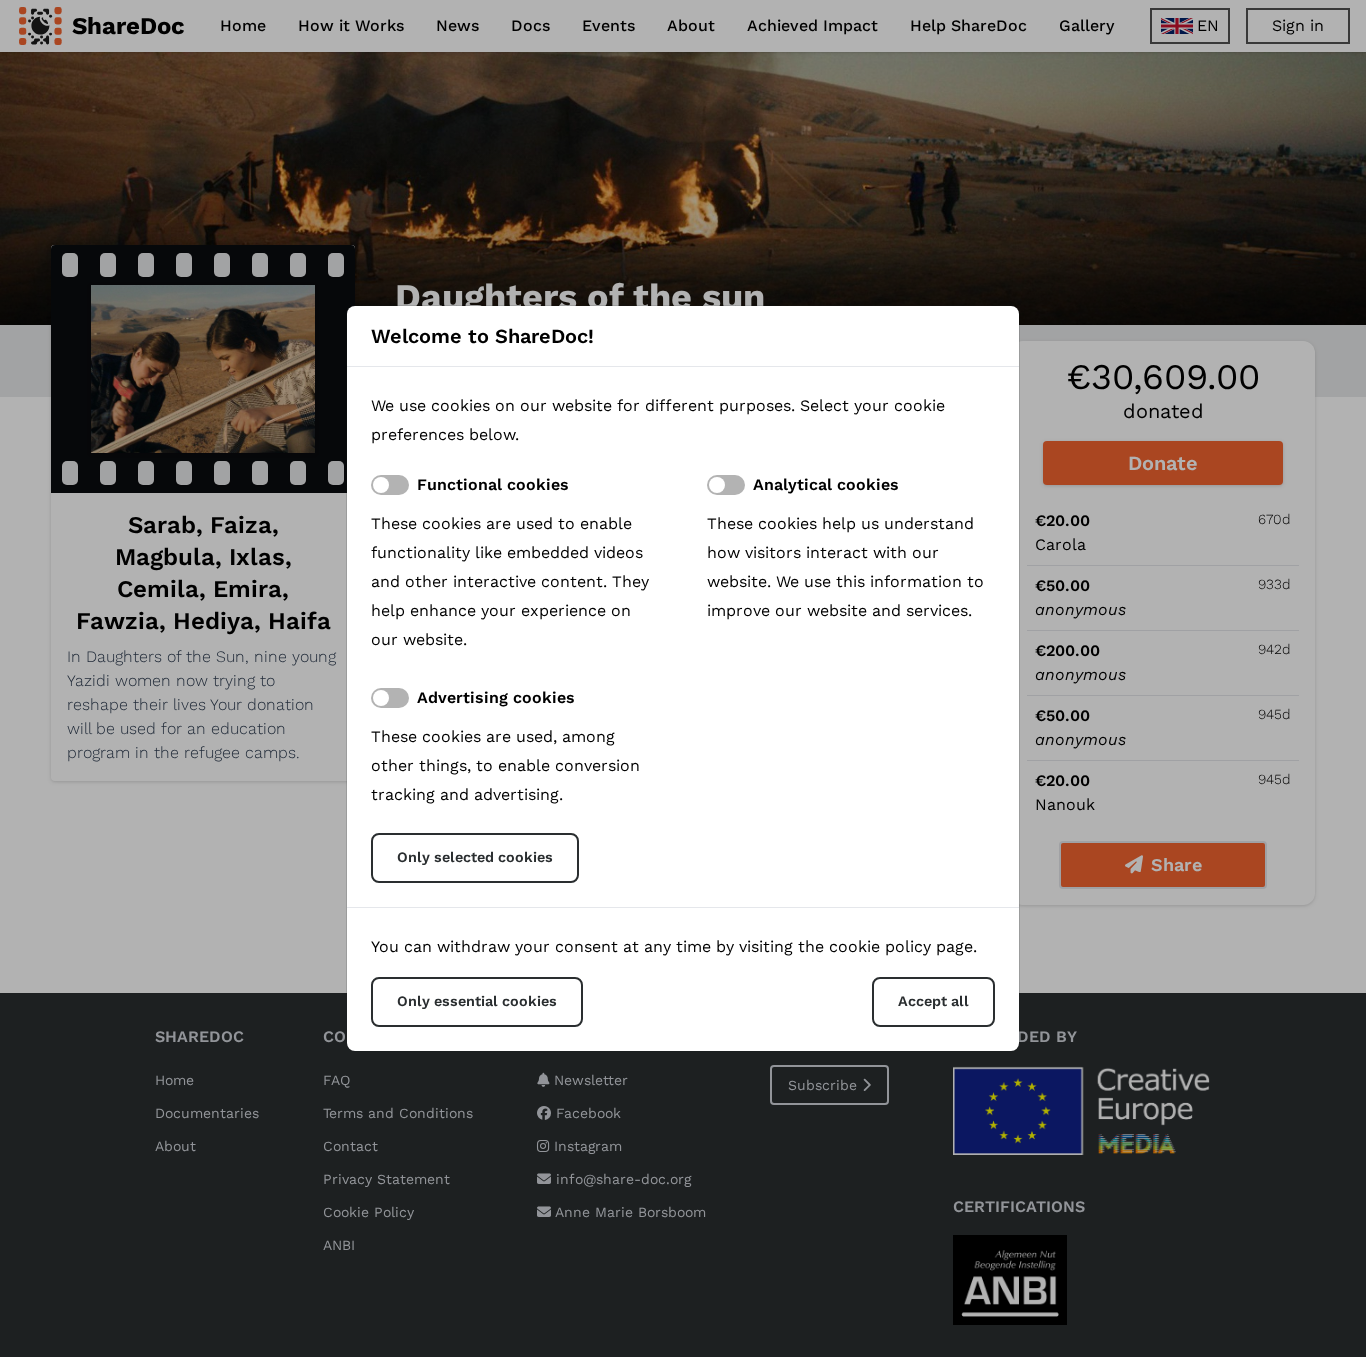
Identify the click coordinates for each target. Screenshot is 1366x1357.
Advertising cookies (496, 697)
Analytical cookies (826, 484)
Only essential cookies (477, 1001)
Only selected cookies (475, 857)
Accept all (933, 1001)
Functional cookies (493, 484)
